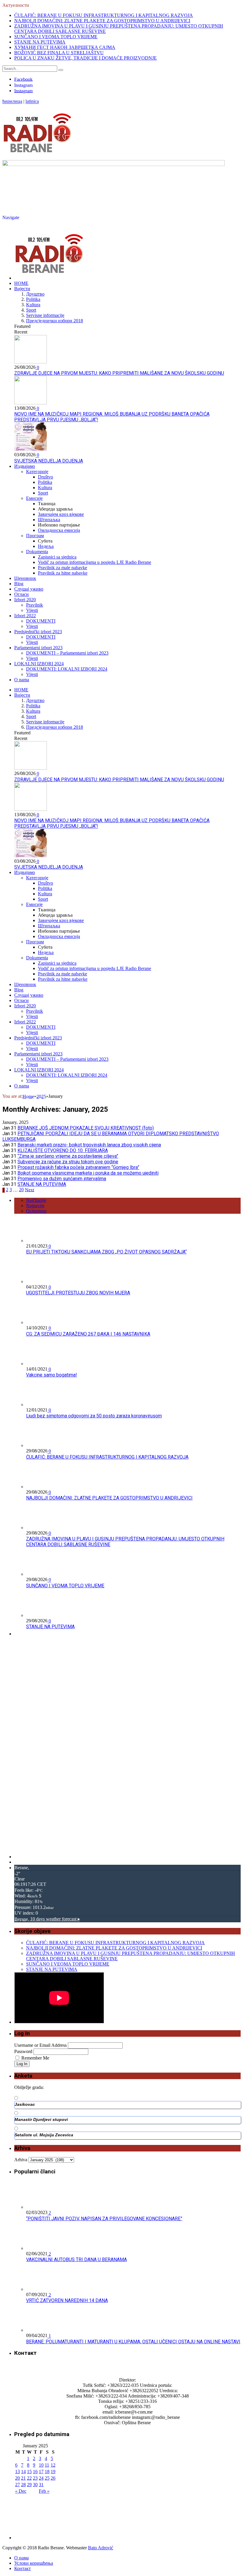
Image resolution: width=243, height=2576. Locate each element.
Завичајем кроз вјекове (61, 514)
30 (35, 2485)
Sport (31, 310)
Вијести (22, 289)
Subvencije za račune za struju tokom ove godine (68, 1162)
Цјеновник (25, 578)
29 (29, 2485)
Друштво (35, 294)
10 (41, 2465)
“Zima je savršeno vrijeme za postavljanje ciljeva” (68, 1156)
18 (47, 2471)
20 (21, 1190)
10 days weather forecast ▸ (47, 1919)
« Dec (21, 2491)
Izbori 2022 (25, 616)
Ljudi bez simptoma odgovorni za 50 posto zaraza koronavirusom (94, 1416)
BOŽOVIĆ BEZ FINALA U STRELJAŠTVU (59, 53)
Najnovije (35, 1206)
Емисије (34, 498)
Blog (19, 584)
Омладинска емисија (59, 530)
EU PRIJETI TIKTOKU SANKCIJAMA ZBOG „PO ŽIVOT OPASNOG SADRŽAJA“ (106, 1252)
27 (17, 2485)
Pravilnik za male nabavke (63, 568)
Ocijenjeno (36, 1211)
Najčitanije (36, 1200)
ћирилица (12, 102)
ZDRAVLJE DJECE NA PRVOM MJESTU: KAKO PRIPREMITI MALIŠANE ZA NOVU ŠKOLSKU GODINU (119, 373)
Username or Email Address (40, 2045)
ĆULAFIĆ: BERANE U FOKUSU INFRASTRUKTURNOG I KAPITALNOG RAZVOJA (104, 15)
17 (41, 2471)
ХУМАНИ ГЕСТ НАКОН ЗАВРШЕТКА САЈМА (65, 47)
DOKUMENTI (41, 621)
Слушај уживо (29, 589)
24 (41, 2478)
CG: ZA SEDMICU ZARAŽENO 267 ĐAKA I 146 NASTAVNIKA (88, 1334)
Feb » (44, 2491)
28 (23, 2485)
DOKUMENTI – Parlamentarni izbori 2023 (67, 653)
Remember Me (35, 2058)
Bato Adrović (101, 2548)
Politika (33, 299)
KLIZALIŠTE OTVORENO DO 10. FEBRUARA (63, 1150)
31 (41, 2485)
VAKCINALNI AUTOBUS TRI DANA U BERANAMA (76, 2260)
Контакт (23, 2568)
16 (35, 2471)
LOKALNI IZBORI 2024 (39, 664)
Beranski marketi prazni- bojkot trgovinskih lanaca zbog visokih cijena (89, 1145)
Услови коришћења (34, 2563)
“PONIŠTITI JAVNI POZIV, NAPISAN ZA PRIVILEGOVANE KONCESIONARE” (104, 2219)
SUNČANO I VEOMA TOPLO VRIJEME (56, 37)
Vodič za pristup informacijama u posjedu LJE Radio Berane (95, 562)
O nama (22, 680)
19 (53, 2471)
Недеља (46, 546)
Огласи (21, 594)
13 (17, 2471)
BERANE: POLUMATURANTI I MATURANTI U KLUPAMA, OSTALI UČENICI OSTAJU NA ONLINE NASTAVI (133, 2342)
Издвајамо (25, 466)
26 (53, 2478)
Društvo (45, 477)
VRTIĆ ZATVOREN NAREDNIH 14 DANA (67, 2300)
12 (53, 2465)
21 (23, 2478)
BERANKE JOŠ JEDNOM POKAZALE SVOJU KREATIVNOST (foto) (86, 1128)
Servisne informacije (45, 315)
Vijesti (32, 610)
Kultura (33, 305)
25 (47, 2478)
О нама (21, 2558)
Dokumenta (37, 552)
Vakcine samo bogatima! (52, 1375)
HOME (21, 283)
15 (29, 2471)
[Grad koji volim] (37, 157)
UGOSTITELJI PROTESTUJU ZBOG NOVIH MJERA (78, 1293)
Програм (35, 536)
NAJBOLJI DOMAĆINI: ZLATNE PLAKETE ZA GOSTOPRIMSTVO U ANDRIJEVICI (102, 21)
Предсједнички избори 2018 (55, 321)
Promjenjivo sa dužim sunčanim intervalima (62, 1179)
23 (35, 2478)
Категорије (37, 472)
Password (23, 2051)
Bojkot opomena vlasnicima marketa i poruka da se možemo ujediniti (88, 1173)
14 (23, 2471)
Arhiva (21, 2160)
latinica (32, 102)
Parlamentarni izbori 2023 (38, 648)
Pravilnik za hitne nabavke (63, 573)
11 (47, 2465)
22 (29, 2478)
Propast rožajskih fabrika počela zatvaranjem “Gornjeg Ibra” (78, 1167)
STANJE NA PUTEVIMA (40, 42)
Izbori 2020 (25, 600)
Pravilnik (35, 605)
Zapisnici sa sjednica (57, 557)
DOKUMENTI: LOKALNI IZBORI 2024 (67, 669)
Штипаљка (49, 520)
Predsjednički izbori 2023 (38, 632)
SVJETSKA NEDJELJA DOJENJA (49, 461)
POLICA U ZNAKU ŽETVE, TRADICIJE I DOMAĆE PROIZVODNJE (85, 58)
